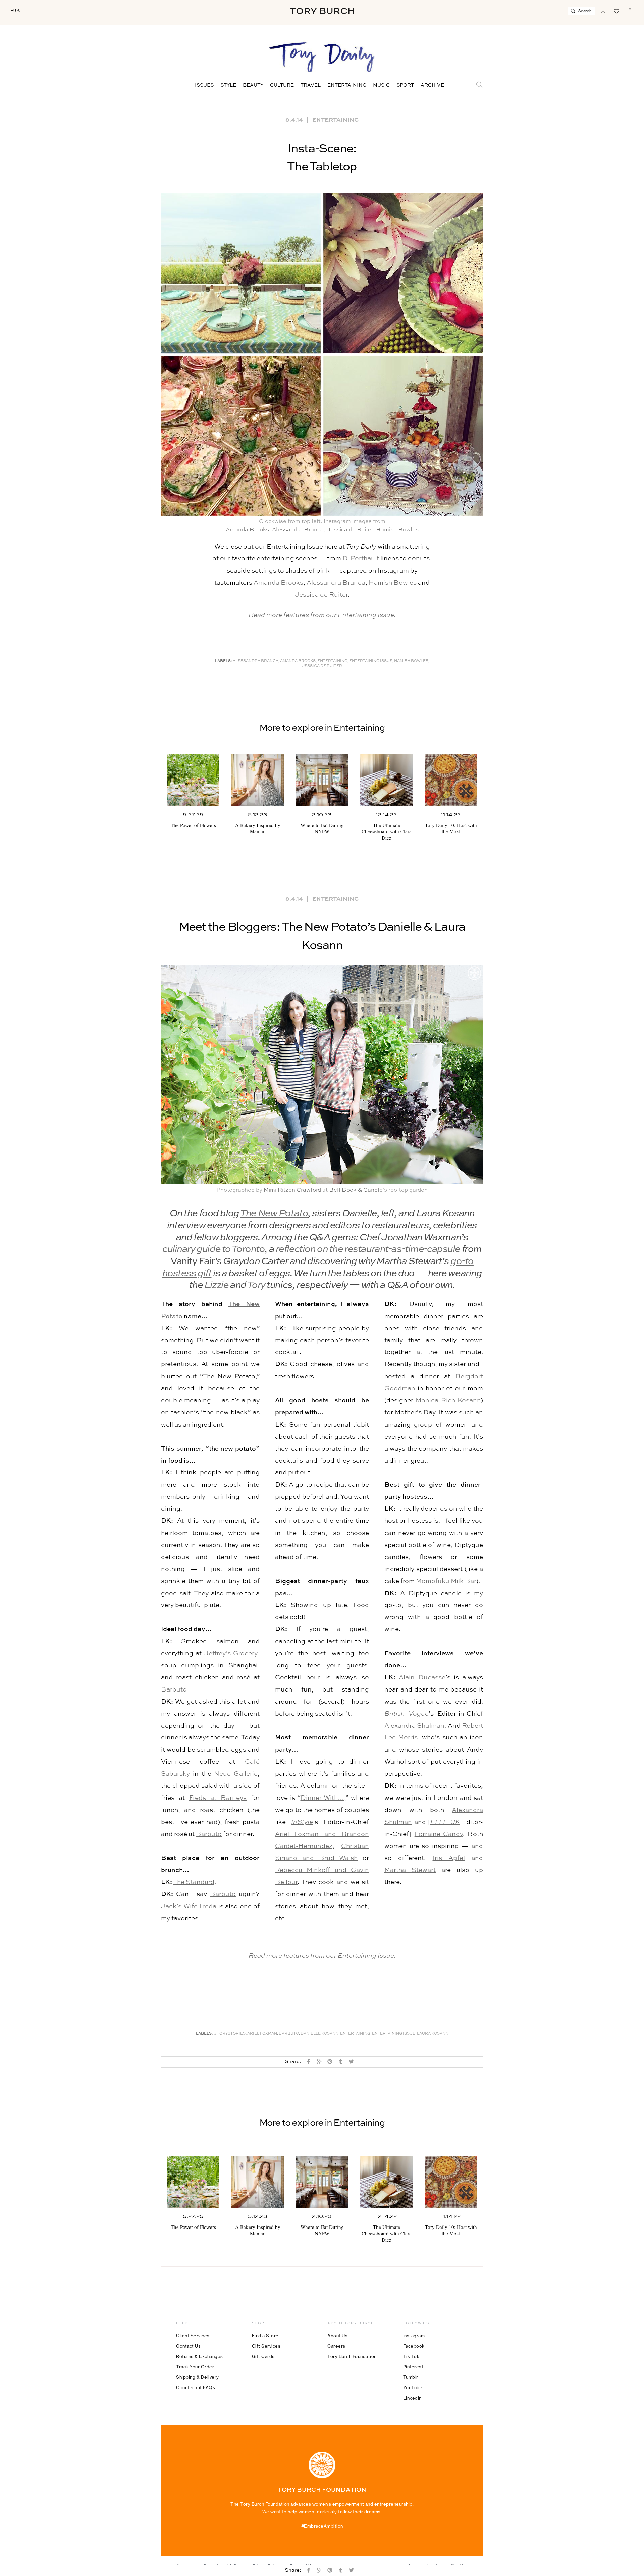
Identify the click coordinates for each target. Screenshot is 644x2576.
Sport (405, 85)
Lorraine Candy (439, 1834)
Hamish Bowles (397, 530)
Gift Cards (263, 2356)
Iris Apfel (449, 1858)
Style (228, 85)
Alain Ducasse (422, 1678)
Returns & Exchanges (200, 2356)
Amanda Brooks (247, 530)
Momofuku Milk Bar (446, 1581)
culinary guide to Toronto (213, 1250)
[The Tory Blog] (322, 58)
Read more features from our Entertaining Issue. (322, 615)
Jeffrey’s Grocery (231, 1653)
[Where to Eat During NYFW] (322, 780)
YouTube (413, 2387)
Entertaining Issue (371, 661)
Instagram (414, 2336)
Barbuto (174, 1690)
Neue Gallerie (236, 1774)
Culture (282, 85)
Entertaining (347, 85)
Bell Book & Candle (356, 1190)
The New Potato (274, 1214)
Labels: (224, 661)
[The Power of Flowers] (193, 780)
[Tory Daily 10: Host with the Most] (451, 780)
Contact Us (188, 2346)
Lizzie (216, 1285)
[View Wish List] (616, 10)
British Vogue (407, 1714)
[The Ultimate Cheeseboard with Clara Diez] (386, 780)
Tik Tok (411, 2356)
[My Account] (603, 10)
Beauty (253, 85)
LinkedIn (412, 2398)
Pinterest (413, 2367)
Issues (204, 85)
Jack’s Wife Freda (189, 1906)
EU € (15, 11)
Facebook (414, 2346)
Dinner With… (323, 1798)
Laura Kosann (433, 2034)
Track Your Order (195, 2367)
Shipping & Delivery (198, 2377)
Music (381, 85)
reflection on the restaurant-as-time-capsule (368, 1250)
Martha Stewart (410, 1870)
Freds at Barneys (218, 1798)
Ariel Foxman (262, 2034)
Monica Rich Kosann (448, 1401)
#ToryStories (230, 2034)
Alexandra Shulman (414, 1726)
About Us (337, 2336)
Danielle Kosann (319, 2034)
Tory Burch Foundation (352, 2356)
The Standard (194, 1882)
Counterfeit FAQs (196, 2387)
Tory (256, 1285)
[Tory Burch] (322, 11)
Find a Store (265, 2336)
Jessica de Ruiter (350, 530)
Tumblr (411, 2377)
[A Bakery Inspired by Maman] (258, 780)
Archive (432, 85)
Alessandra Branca (298, 530)
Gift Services (266, 2346)
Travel (311, 85)
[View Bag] (630, 10)
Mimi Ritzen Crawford (292, 1190)
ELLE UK (445, 1822)
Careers (336, 2346)
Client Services (193, 2336)
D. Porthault (361, 559)
